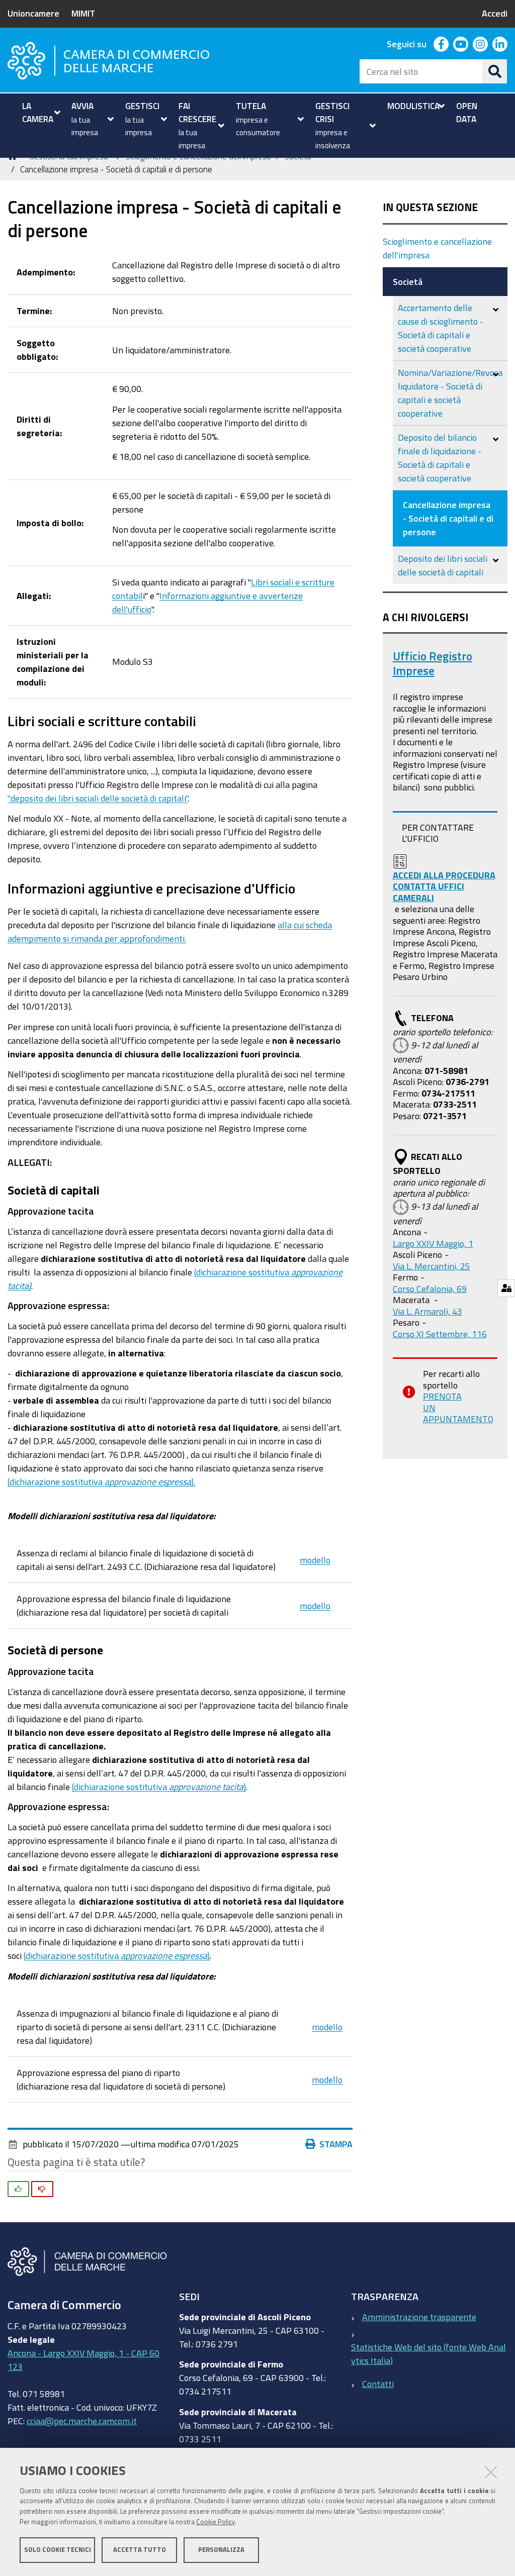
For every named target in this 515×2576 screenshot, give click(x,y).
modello (315, 1560)
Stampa (336, 2144)
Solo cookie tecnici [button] (58, 2550)
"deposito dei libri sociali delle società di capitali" (98, 798)
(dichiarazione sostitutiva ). (101, 1481)
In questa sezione (430, 207)
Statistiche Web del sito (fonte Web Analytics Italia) (428, 2354)
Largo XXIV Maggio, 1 (433, 1243)
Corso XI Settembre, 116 (440, 1334)
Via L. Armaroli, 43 (427, 1311)
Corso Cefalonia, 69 (430, 1289)
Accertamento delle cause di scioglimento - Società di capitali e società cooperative (441, 328)
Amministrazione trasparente (419, 2317)
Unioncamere (33, 13)
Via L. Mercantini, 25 (432, 1266)
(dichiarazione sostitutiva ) (159, 1787)
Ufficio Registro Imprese (433, 664)
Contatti (378, 2384)
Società (408, 281)
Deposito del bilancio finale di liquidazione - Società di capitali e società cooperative (440, 458)
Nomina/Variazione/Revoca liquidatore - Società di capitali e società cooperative (450, 393)
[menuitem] (40, 112)
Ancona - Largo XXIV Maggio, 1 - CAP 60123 (83, 2360)
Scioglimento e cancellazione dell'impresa (437, 248)
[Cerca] (495, 71)
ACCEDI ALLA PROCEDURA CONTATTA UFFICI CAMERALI (444, 886)
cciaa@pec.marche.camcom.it (82, 2421)
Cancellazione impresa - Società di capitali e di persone (448, 518)
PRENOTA (442, 1396)
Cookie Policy (216, 2522)
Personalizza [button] (221, 2550)
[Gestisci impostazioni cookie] (506, 1288)
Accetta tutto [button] (140, 2550)
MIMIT (83, 13)
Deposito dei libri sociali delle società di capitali (443, 565)
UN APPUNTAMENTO (458, 1413)
